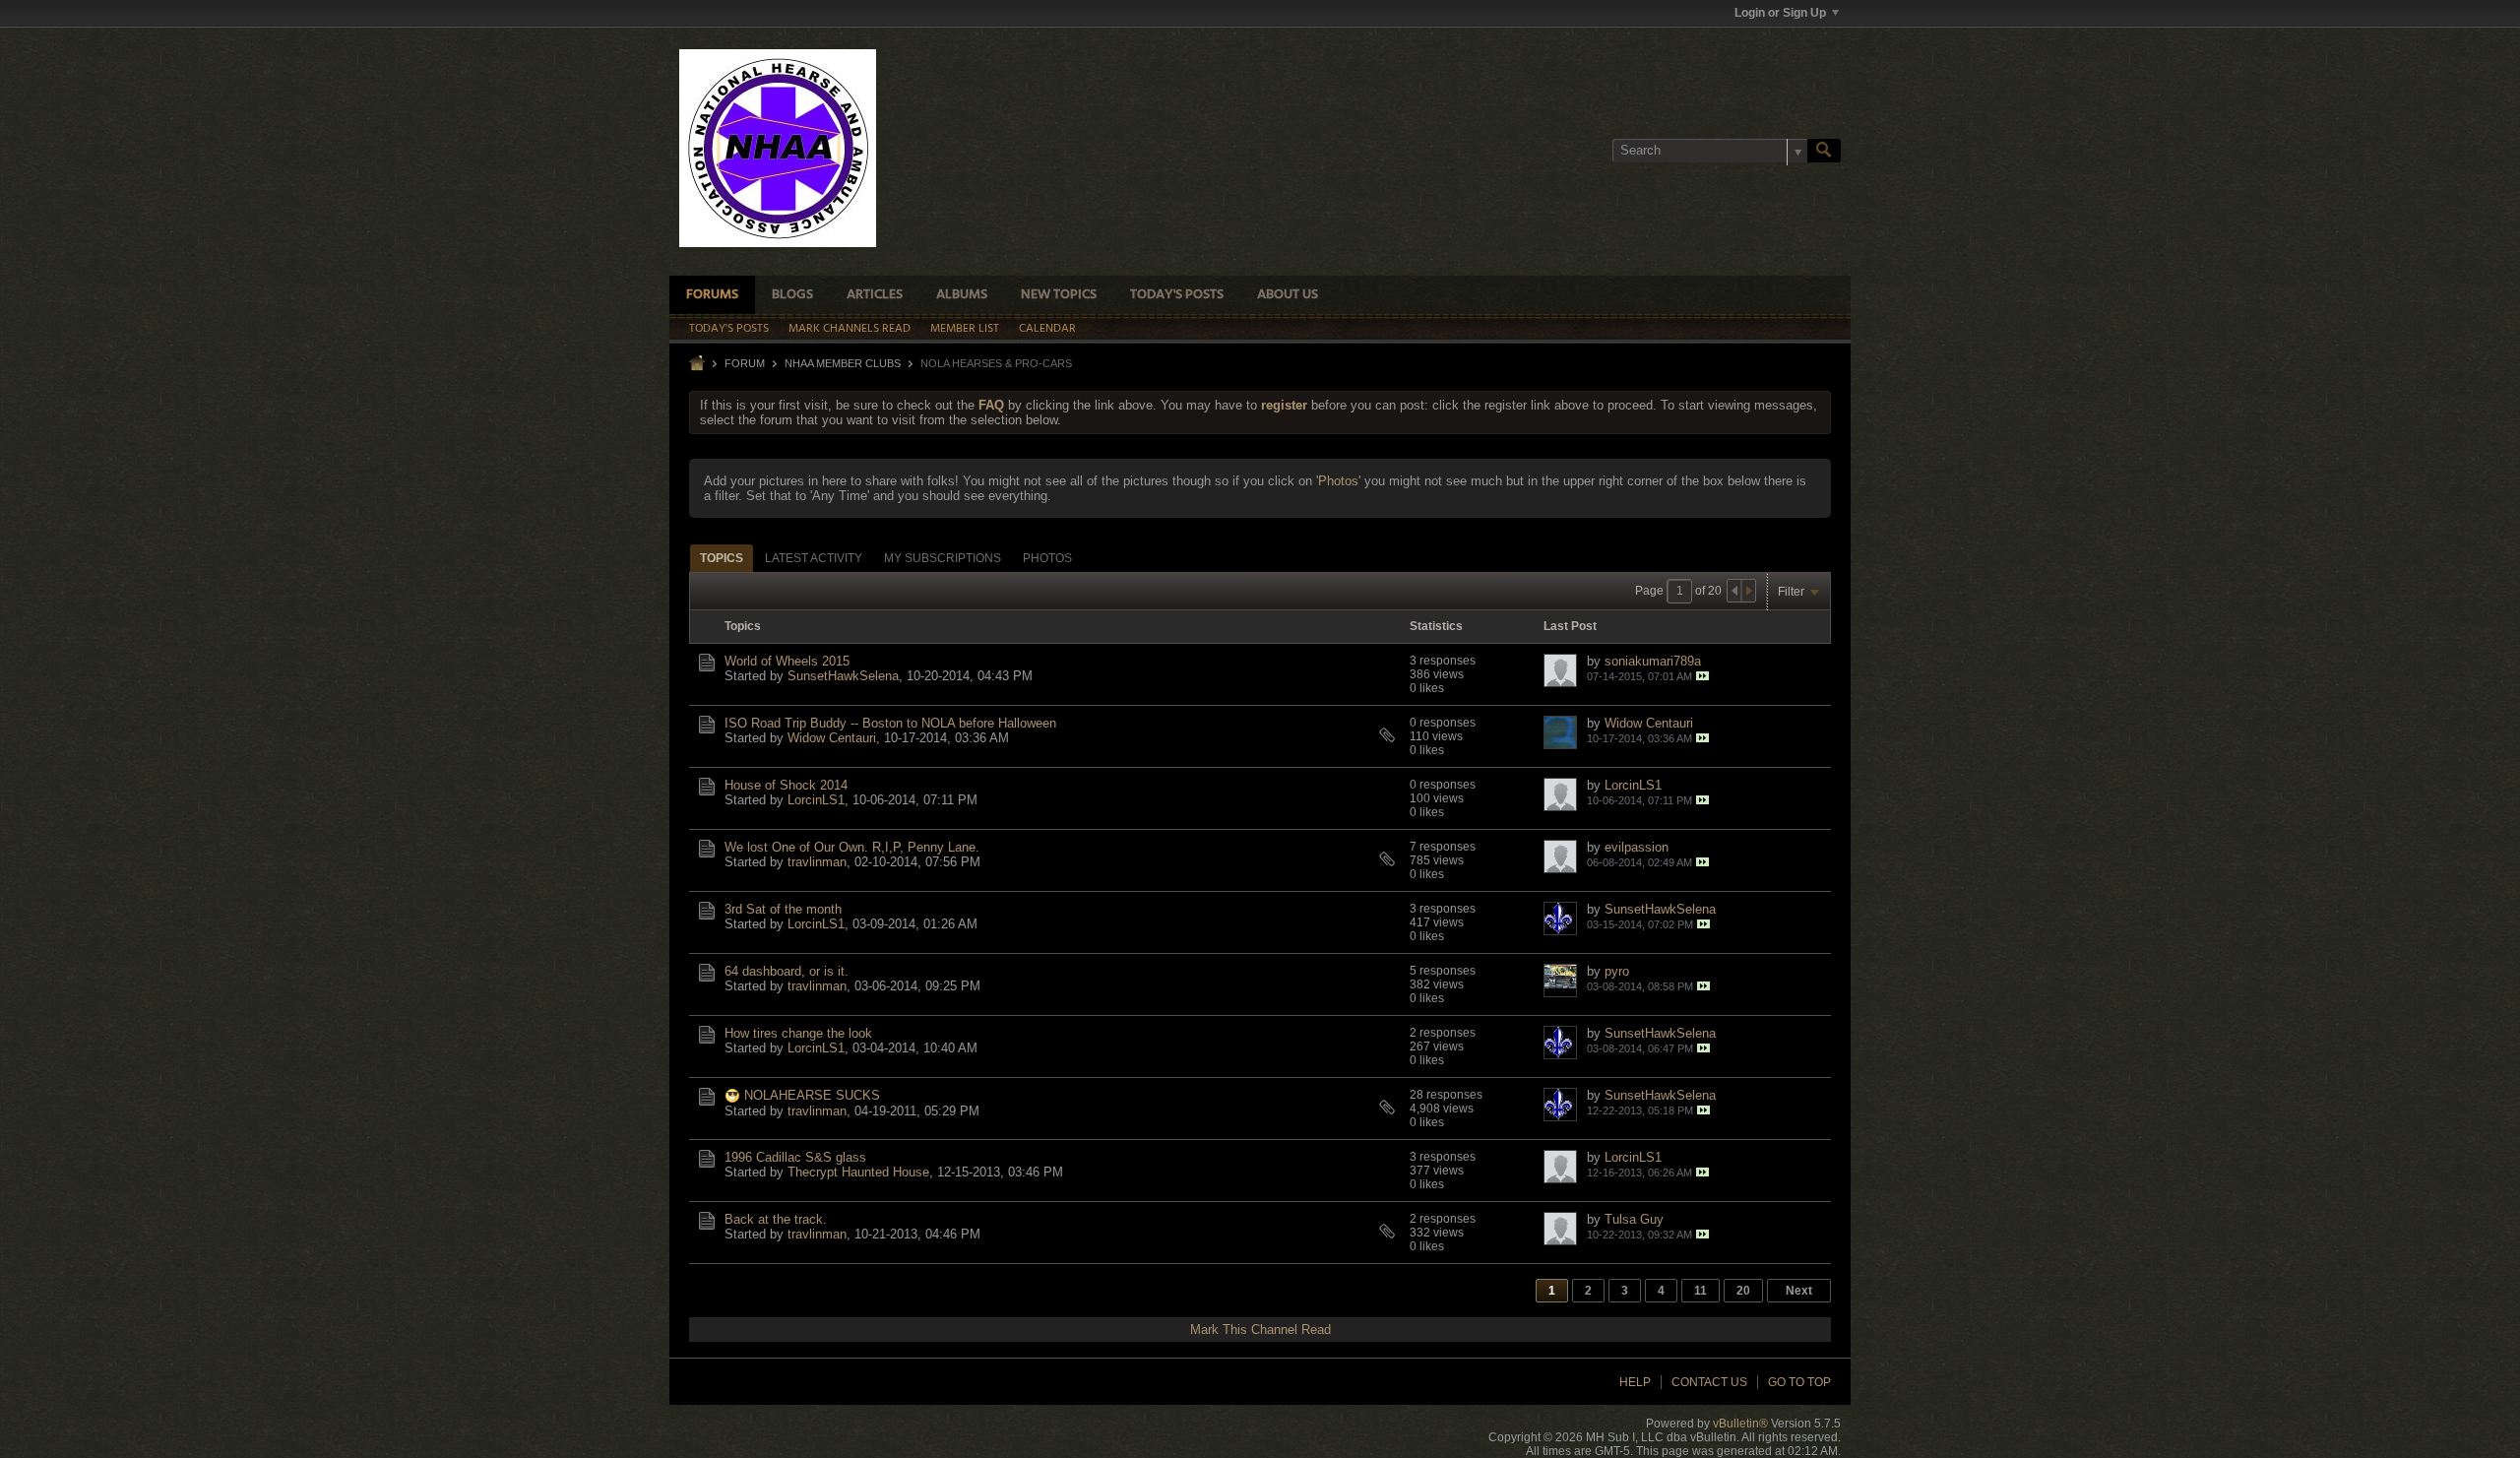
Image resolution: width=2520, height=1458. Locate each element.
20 (1743, 1291)
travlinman (817, 862)
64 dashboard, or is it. (787, 971)
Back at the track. (776, 1219)
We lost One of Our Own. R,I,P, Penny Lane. (852, 847)
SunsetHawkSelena (843, 676)
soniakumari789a (1653, 661)
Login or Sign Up (1780, 13)
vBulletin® (1740, 1424)
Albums (962, 295)
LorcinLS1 (816, 800)
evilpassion (1637, 847)
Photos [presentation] (1047, 558)
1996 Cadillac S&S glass (795, 1157)
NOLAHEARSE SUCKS (812, 1095)
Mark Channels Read (850, 329)
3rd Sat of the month (783, 909)
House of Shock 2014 (786, 785)
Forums (712, 295)
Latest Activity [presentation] (814, 558)
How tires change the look (798, 1033)
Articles (875, 295)
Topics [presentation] (722, 558)
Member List (965, 329)
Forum (745, 363)
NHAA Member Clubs (843, 363)
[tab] (722, 558)
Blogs (792, 295)
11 (1701, 1291)
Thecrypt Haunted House (858, 1172)
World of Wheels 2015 (787, 661)
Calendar (1047, 329)
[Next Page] (1748, 591)
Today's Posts (1177, 295)
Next (1799, 1291)
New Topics (1059, 295)
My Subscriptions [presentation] (943, 558)
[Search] (1824, 151)
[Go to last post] (1702, 676)
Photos (1338, 481)
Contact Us (1709, 1382)
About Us (1288, 295)
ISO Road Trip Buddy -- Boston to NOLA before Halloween (890, 723)
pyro (1617, 971)
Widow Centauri (832, 738)
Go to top (1799, 1382)
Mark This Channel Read (1260, 1330)
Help (1635, 1382)
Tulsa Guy (1634, 1219)
